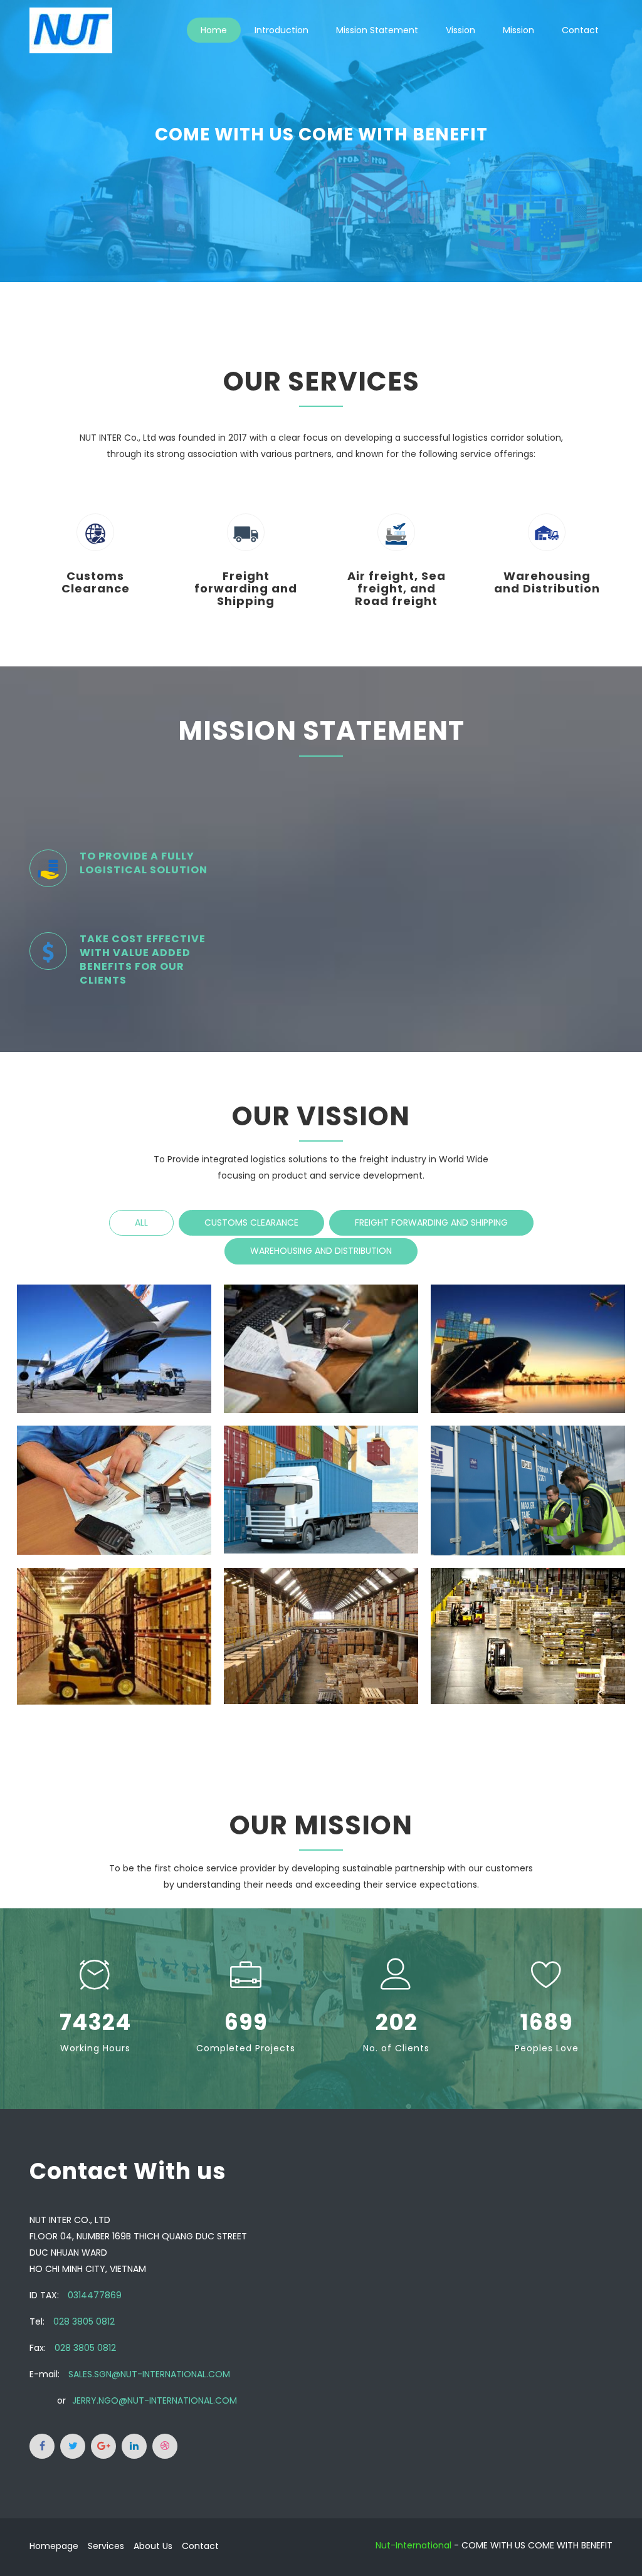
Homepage (54, 2546)
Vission (460, 30)
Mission (518, 30)
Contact (580, 30)
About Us (153, 2546)
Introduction (282, 30)
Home (214, 30)
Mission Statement (377, 30)
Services (106, 2546)
